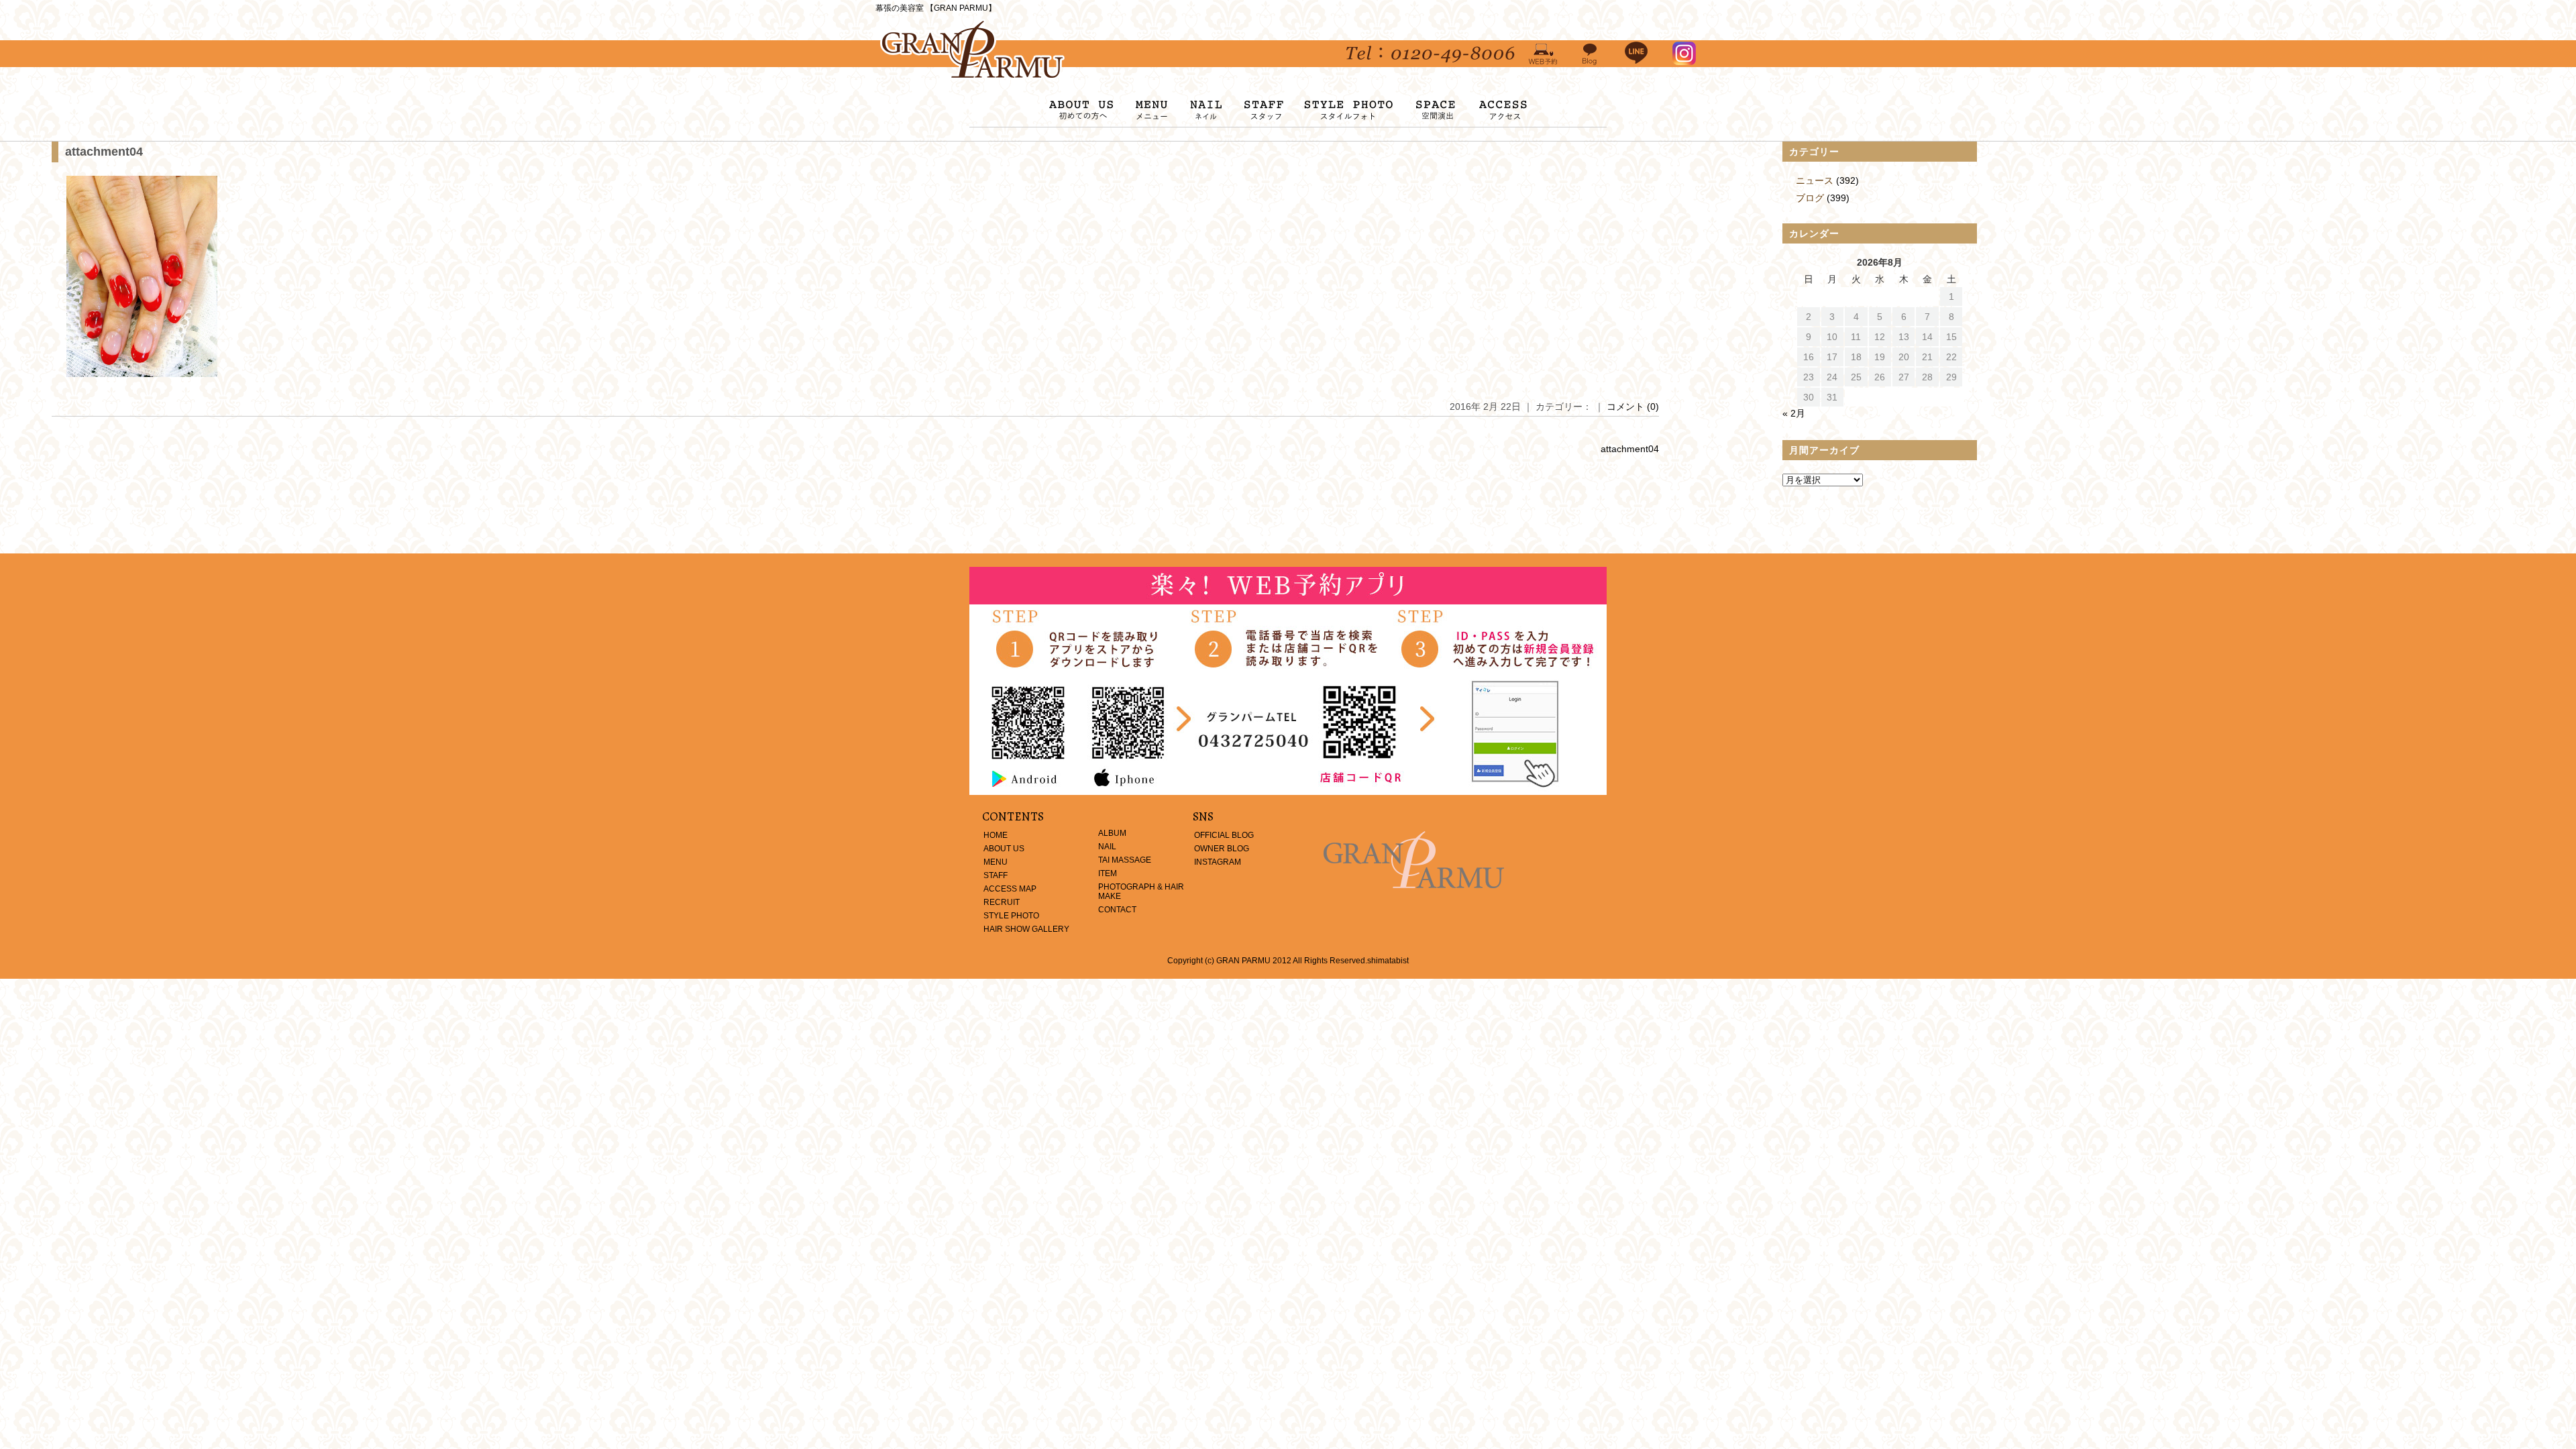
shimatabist (1388, 961)
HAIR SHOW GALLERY (1026, 929)
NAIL (1107, 847)
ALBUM (1112, 833)
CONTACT (1117, 910)
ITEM (1108, 873)
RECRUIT (1002, 902)
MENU (996, 862)
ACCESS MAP (1010, 889)
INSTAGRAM (1218, 862)
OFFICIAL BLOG (1224, 835)
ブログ (1810, 198)
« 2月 (1794, 413)
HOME (996, 835)
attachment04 (104, 152)
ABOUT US (1004, 849)
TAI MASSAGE (1125, 860)
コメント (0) (1633, 407)
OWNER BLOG (1222, 849)
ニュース (1815, 180)
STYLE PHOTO (1011, 916)
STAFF (996, 875)
